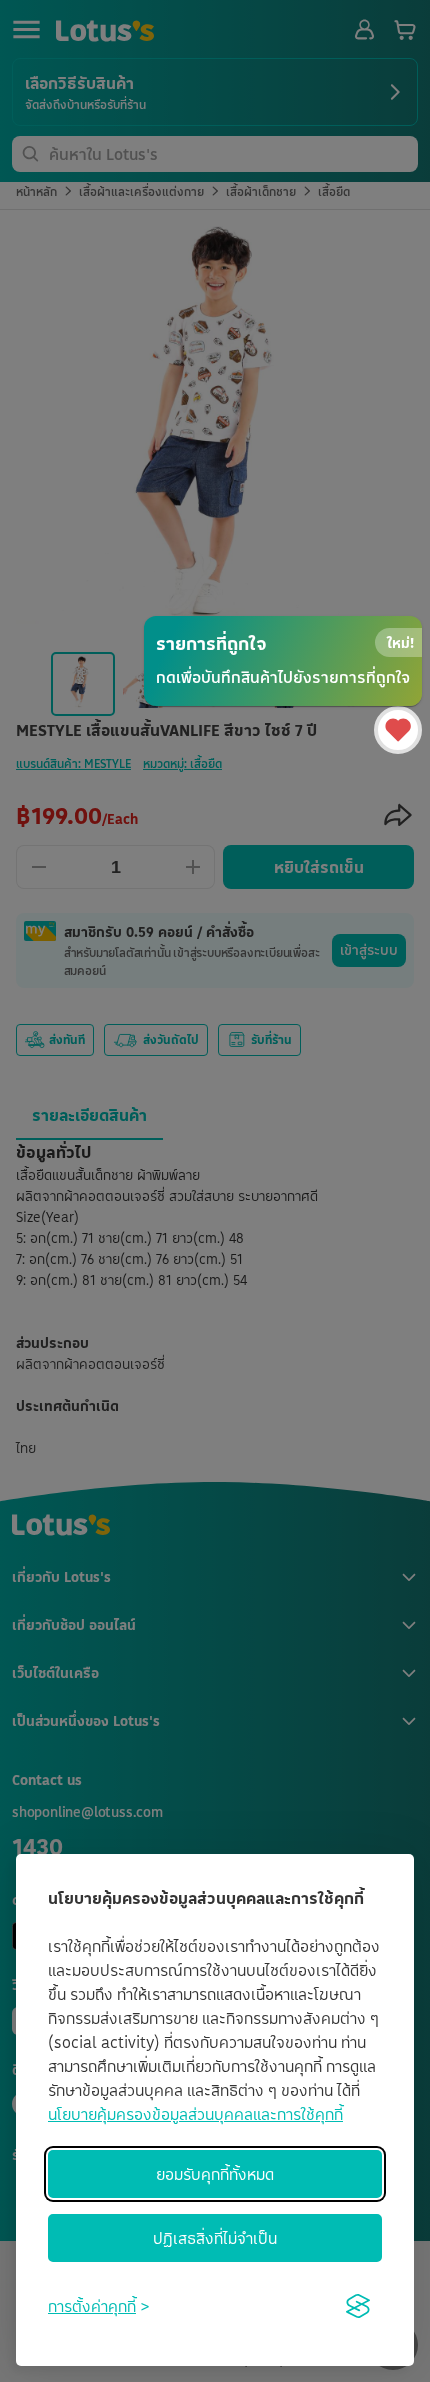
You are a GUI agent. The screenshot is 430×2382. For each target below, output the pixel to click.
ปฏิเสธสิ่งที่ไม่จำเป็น (215, 2238)
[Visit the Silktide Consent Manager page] (358, 2306)
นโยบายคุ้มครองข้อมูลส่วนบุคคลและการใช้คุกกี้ (195, 2114)
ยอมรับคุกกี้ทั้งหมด (215, 2174)
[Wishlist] (398, 730)
